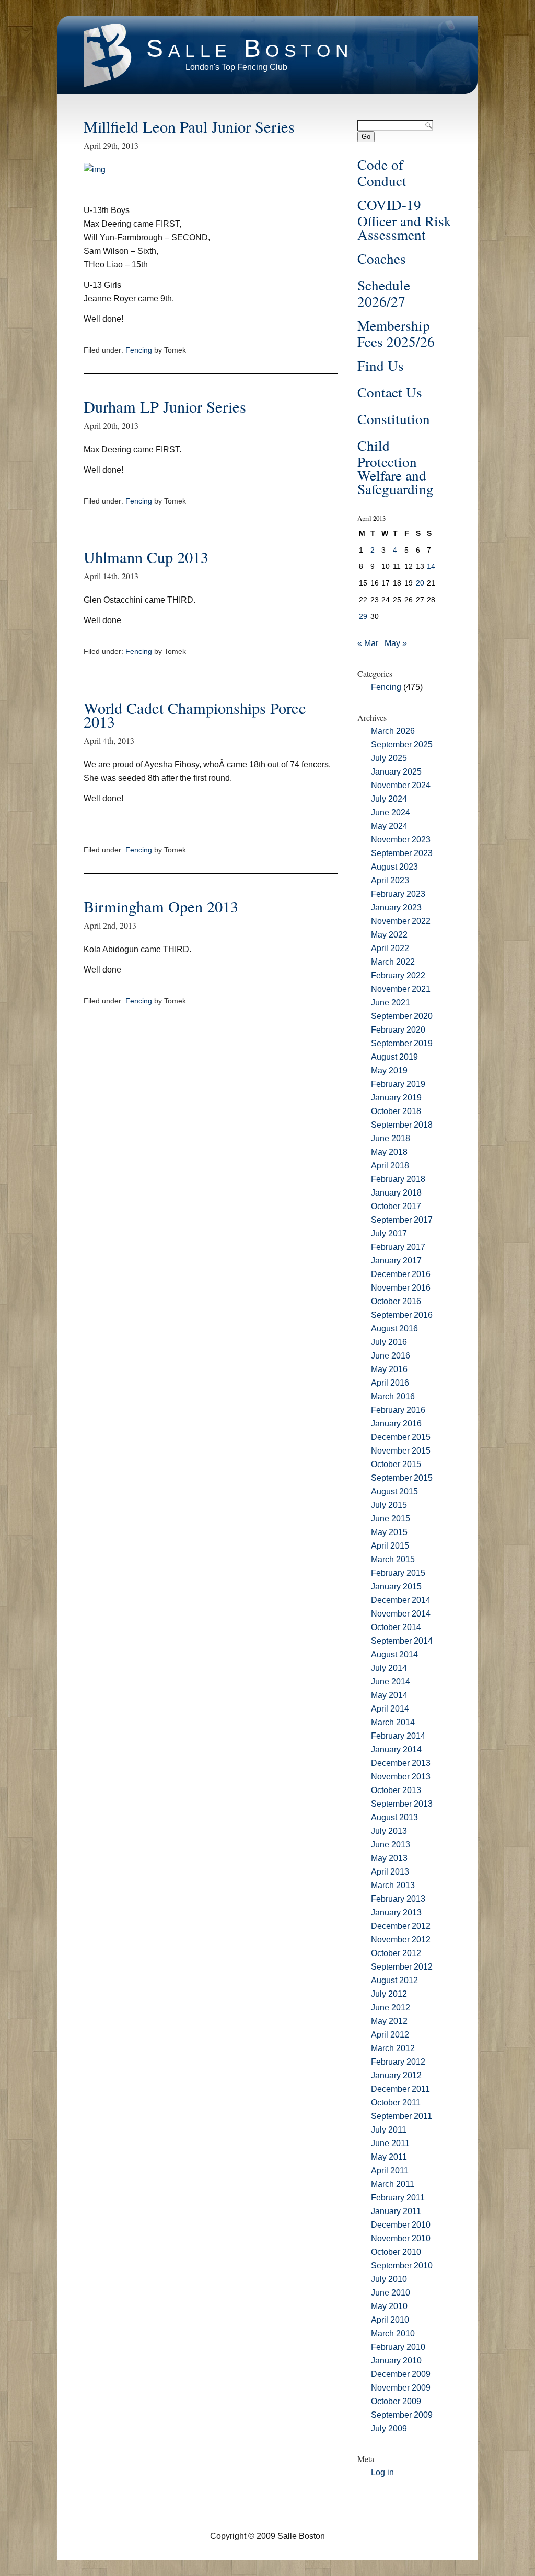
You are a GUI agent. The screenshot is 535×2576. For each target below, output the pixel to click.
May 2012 (389, 2021)
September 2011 (402, 2116)
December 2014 (401, 1600)
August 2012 (394, 1980)
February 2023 (398, 894)
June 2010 (391, 2293)
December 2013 (401, 1763)
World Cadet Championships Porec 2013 (195, 715)
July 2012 (389, 1994)
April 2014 (390, 1709)
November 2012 (401, 1940)
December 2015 (401, 1437)
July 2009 (389, 2428)
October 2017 (396, 1206)
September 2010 (402, 2265)
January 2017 (396, 1261)
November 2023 (401, 840)
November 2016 (401, 1288)
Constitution (394, 419)
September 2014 (402, 1641)
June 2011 (390, 2143)
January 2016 (396, 1424)
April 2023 (390, 880)
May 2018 (389, 1152)
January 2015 (396, 1586)
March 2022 (393, 962)
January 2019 (396, 1098)
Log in (382, 2472)
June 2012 (391, 2007)
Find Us (381, 365)
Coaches (382, 258)
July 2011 (389, 2130)
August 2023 (394, 867)
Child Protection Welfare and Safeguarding (396, 467)
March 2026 (393, 731)
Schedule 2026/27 (384, 293)
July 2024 (389, 799)
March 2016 (393, 1396)
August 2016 (394, 1328)
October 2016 (396, 1301)
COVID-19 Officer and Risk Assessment (404, 219)
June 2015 (391, 1519)
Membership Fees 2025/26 (396, 333)
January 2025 (396, 772)
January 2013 (396, 1912)
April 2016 (390, 1383)
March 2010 (393, 2333)
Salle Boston (250, 48)
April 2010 (390, 2320)
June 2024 (391, 812)
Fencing (139, 350)
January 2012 (396, 2075)
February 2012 (398, 2062)
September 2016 (402, 1315)
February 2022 (398, 975)
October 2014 (396, 1627)
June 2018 (391, 1138)
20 (420, 583)
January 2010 (396, 2361)
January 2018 (396, 1193)
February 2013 (398, 1899)
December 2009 (401, 2374)
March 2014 (393, 1722)
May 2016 (389, 1369)
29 (363, 616)
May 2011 (389, 2157)
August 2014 (394, 1654)
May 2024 (389, 826)
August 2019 (394, 1057)
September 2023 (402, 853)
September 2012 (402, 1967)
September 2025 (402, 745)
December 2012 (401, 1926)
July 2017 (389, 1233)
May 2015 (389, 1532)
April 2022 (390, 948)
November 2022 (401, 921)
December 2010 (401, 2225)
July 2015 (389, 1505)
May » (396, 643)
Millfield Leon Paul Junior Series (189, 127)
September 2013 (402, 1804)
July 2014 (389, 1668)
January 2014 (396, 1749)
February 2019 (398, 1084)
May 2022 (389, 935)
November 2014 (401, 1614)
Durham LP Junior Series (165, 407)
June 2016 (391, 1356)
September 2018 (402, 1125)
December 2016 (401, 1274)
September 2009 (402, 2415)
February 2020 (398, 1030)
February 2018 (398, 1179)
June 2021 (391, 1003)
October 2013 (396, 1790)
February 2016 (398, 1410)
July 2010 (389, 2279)
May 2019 (389, 1070)
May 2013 (389, 1858)
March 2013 (393, 1885)
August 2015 (394, 1491)
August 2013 (394, 1817)
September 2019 (402, 1043)
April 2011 (390, 2170)
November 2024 (401, 785)
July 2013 (389, 1831)
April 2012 (390, 2035)
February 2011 (398, 2198)
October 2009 (396, 2401)
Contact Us (390, 392)
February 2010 (398, 2347)
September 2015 (402, 1478)
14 (431, 566)
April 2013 (390, 1872)
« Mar (368, 643)
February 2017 (398, 1247)
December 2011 (400, 2089)
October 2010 (396, 2252)
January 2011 (396, 2211)
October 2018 (396, 1111)
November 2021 (401, 989)
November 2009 (401, 2388)
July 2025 (389, 758)
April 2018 (390, 1166)
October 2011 (396, 2103)
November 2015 (401, 1451)
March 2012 (393, 2048)
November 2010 (401, 2238)
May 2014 (389, 1695)
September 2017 (402, 1220)
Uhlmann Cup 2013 (146, 557)
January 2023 (396, 908)
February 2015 (398, 1573)
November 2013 (401, 1777)
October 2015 (396, 1464)
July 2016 (389, 1342)
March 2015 (393, 1559)
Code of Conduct (382, 172)
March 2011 (393, 2184)
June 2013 (391, 1845)
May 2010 (389, 2306)
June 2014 (391, 1682)
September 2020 (402, 1016)
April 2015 (390, 1546)
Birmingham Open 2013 (161, 906)
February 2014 (398, 1736)
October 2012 (396, 1953)
